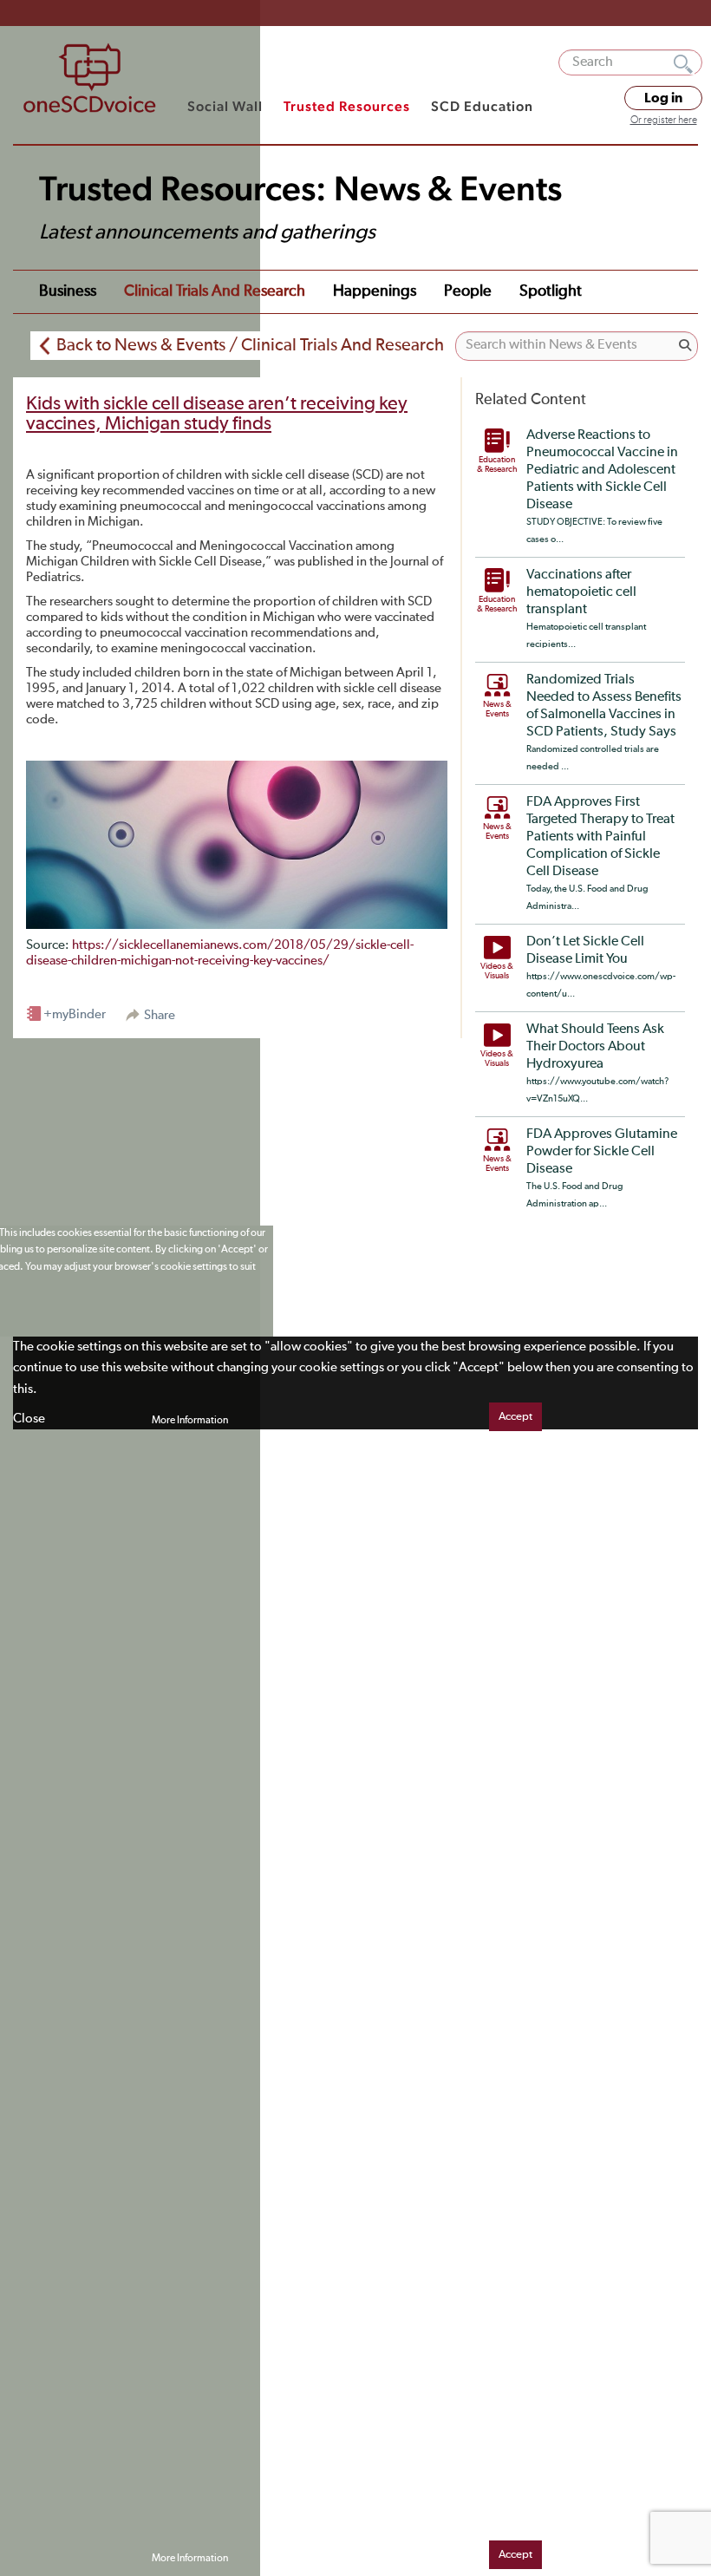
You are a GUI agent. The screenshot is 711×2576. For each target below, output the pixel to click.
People (468, 291)
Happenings (375, 291)
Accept (515, 1417)
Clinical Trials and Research (215, 291)
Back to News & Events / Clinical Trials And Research (250, 345)
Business (68, 291)
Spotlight (551, 291)
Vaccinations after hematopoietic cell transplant (581, 592)
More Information (190, 1421)
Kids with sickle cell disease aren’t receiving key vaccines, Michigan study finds (217, 414)
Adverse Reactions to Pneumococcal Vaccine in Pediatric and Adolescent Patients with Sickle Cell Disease (602, 470)
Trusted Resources (347, 106)
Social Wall (225, 106)
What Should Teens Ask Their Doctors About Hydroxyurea (595, 1047)
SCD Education (482, 106)
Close (29, 1419)
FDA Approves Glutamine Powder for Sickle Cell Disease (602, 1152)
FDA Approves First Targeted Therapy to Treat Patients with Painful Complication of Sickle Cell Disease (600, 837)
